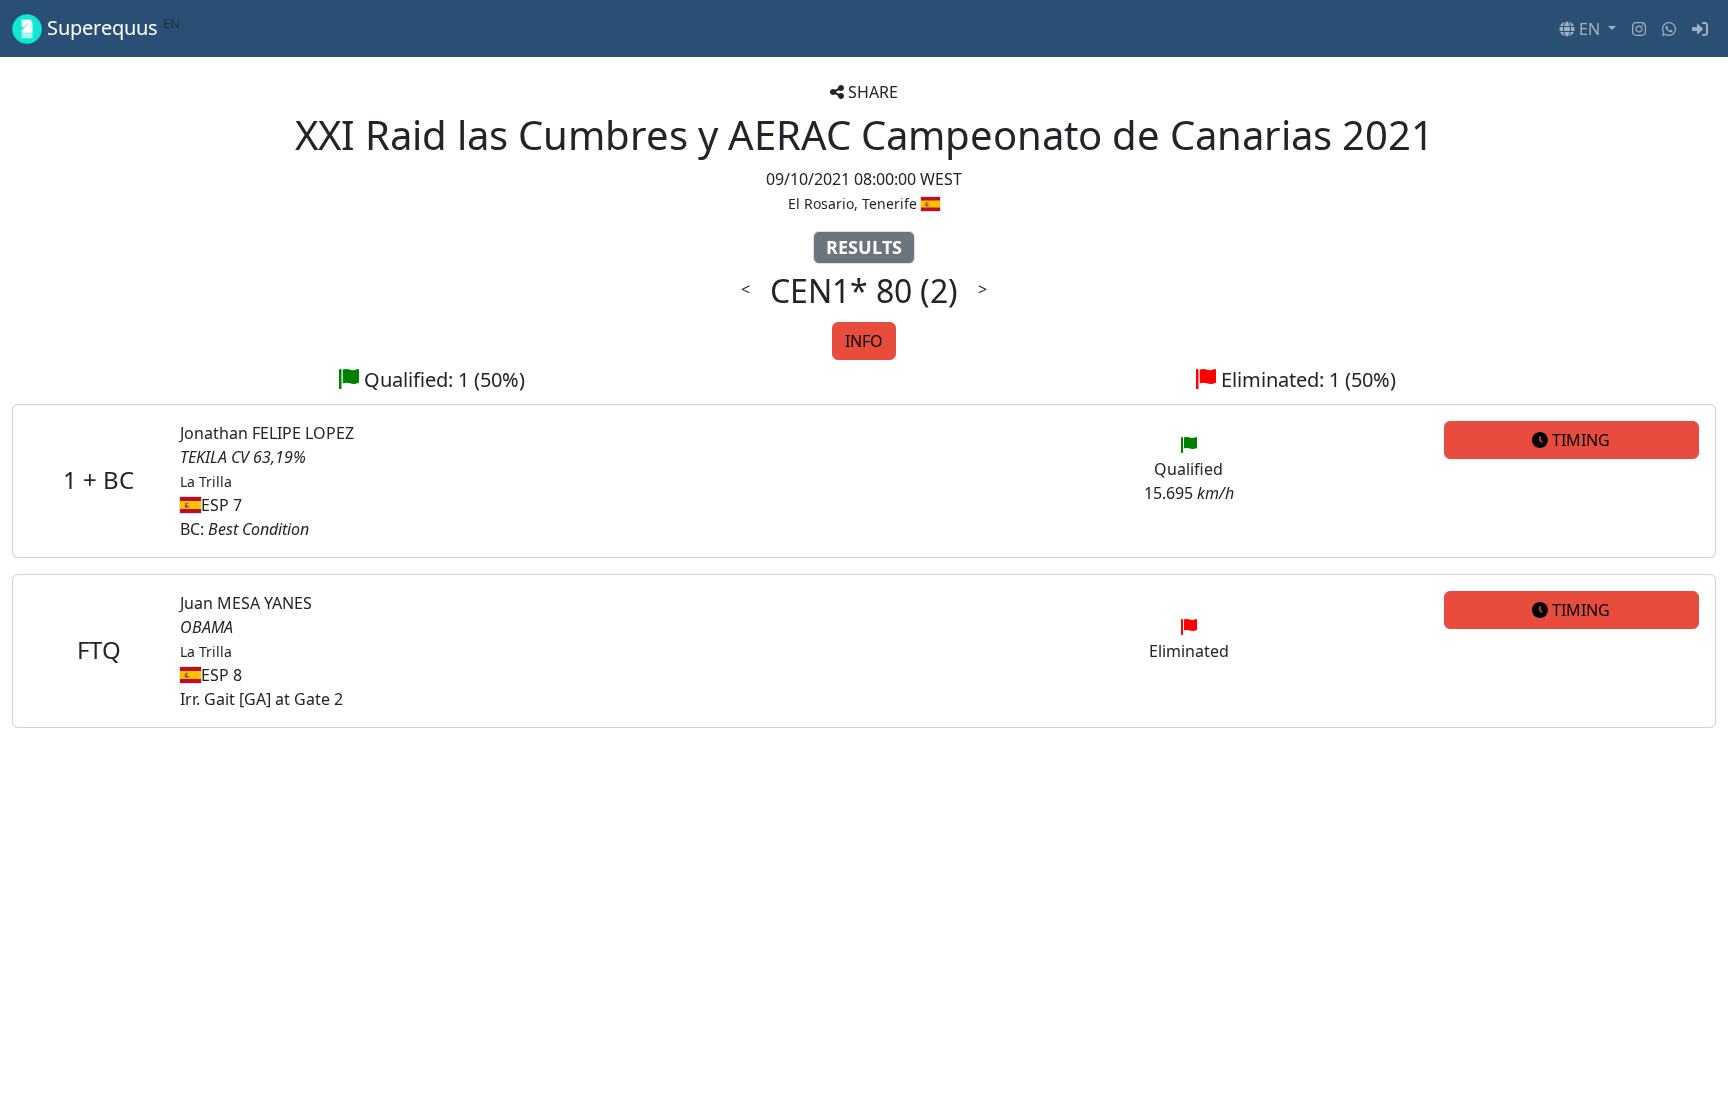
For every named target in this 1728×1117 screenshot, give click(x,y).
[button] (1587, 29)
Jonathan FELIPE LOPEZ (267, 433)
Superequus (111, 28)
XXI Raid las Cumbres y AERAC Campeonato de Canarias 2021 (864, 134)
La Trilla (206, 481)
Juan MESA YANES (246, 603)
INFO (864, 341)
